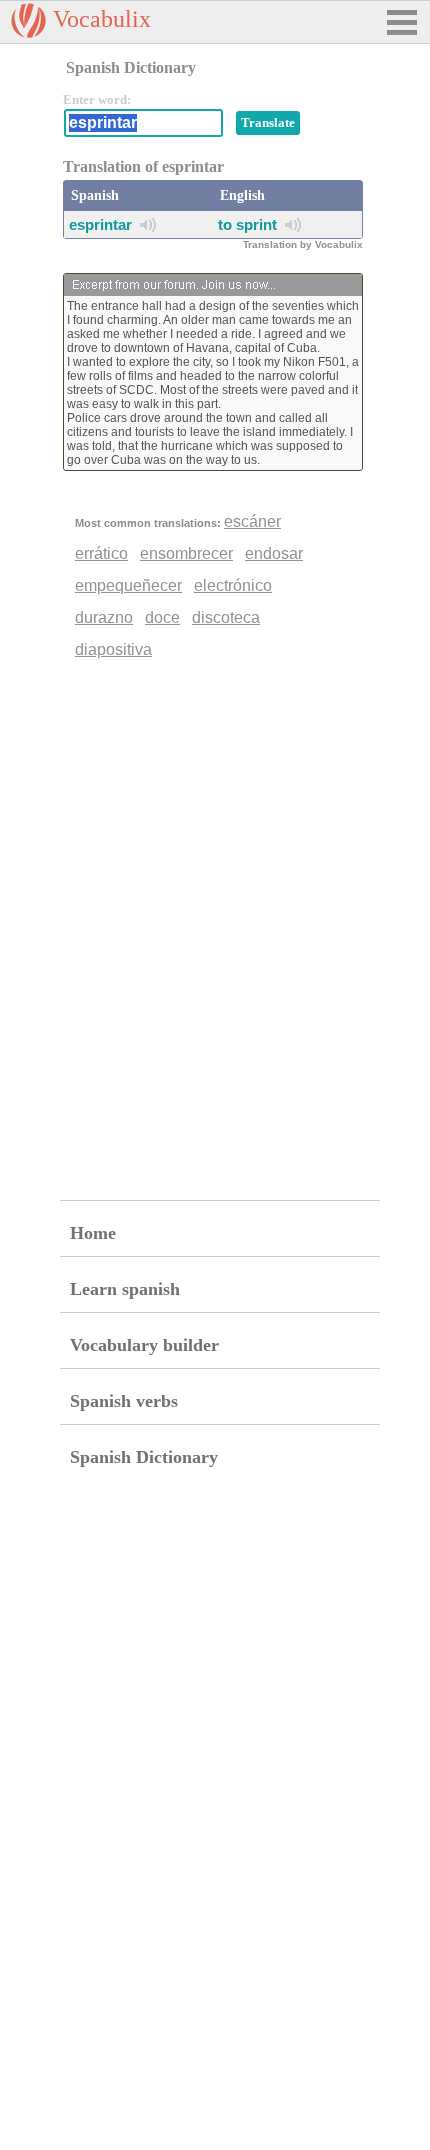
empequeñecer (128, 585)
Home (93, 1233)
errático (101, 553)
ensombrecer (186, 553)
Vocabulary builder (144, 1345)
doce (162, 617)
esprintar (100, 224)
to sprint (247, 224)
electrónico (233, 585)
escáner (252, 521)
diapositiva (113, 649)
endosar (274, 553)
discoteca (226, 617)
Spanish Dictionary (144, 1457)
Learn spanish (125, 1289)
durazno (104, 617)
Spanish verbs (124, 1401)
